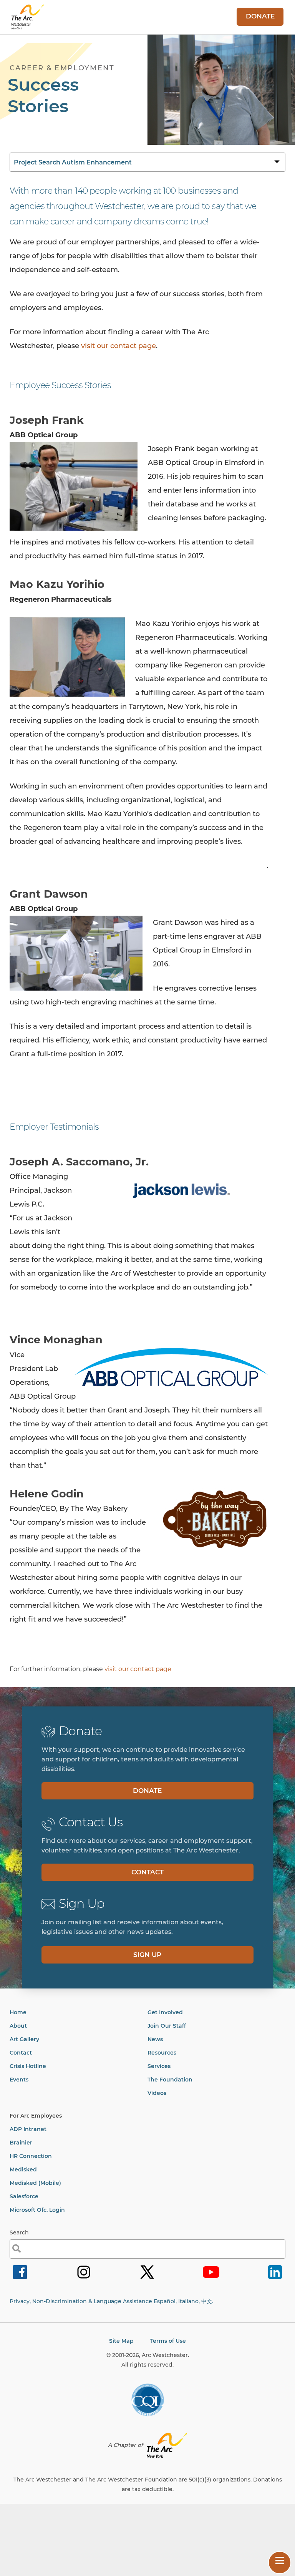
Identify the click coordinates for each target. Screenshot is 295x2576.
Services (159, 2066)
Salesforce (24, 2196)
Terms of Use (168, 2341)
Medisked (23, 2169)
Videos (157, 2093)
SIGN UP (147, 1955)
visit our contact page (118, 346)
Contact (21, 2053)
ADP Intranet (28, 2129)
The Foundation (170, 2080)
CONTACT (147, 1872)
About (18, 2026)
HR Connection (31, 2156)
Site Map (121, 2341)
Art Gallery (24, 2039)
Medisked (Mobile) (35, 2183)
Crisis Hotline (28, 2066)
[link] (20, 2278)
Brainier (21, 2143)
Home (18, 2012)
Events (19, 2080)
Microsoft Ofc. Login (37, 2210)
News (155, 2039)
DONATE (260, 16)
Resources (162, 2053)
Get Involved (165, 2012)
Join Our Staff (167, 2026)
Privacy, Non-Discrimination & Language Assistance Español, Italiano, (111, 2301)
